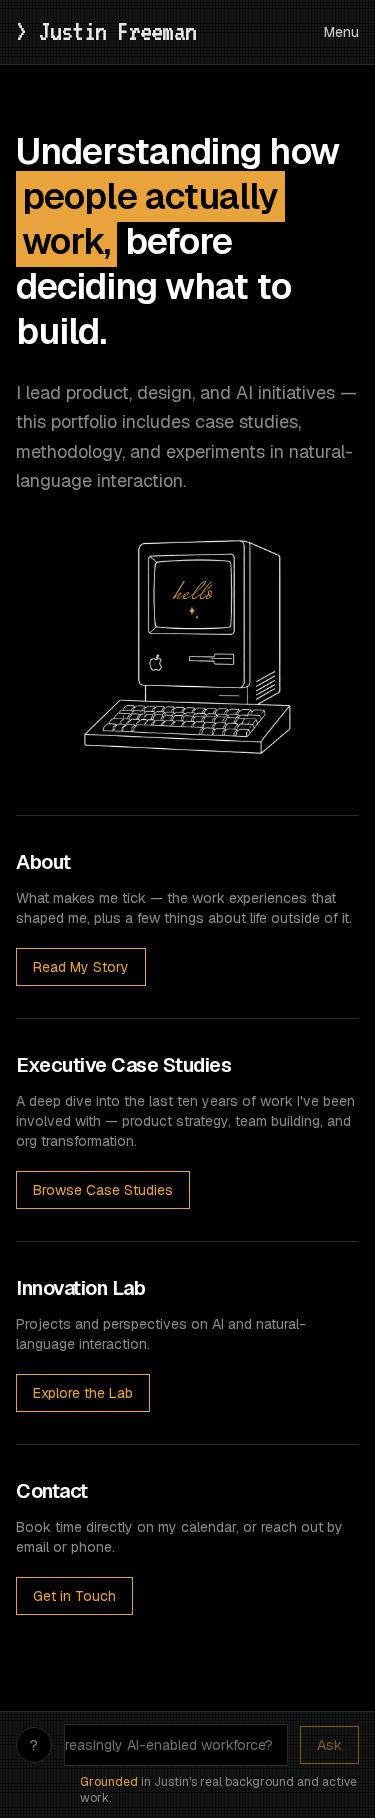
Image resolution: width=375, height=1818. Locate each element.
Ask (329, 1745)
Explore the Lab (83, 1393)
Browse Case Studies (103, 1190)
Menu (341, 32)
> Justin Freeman (111, 31)
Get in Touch (74, 1596)
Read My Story (81, 967)
